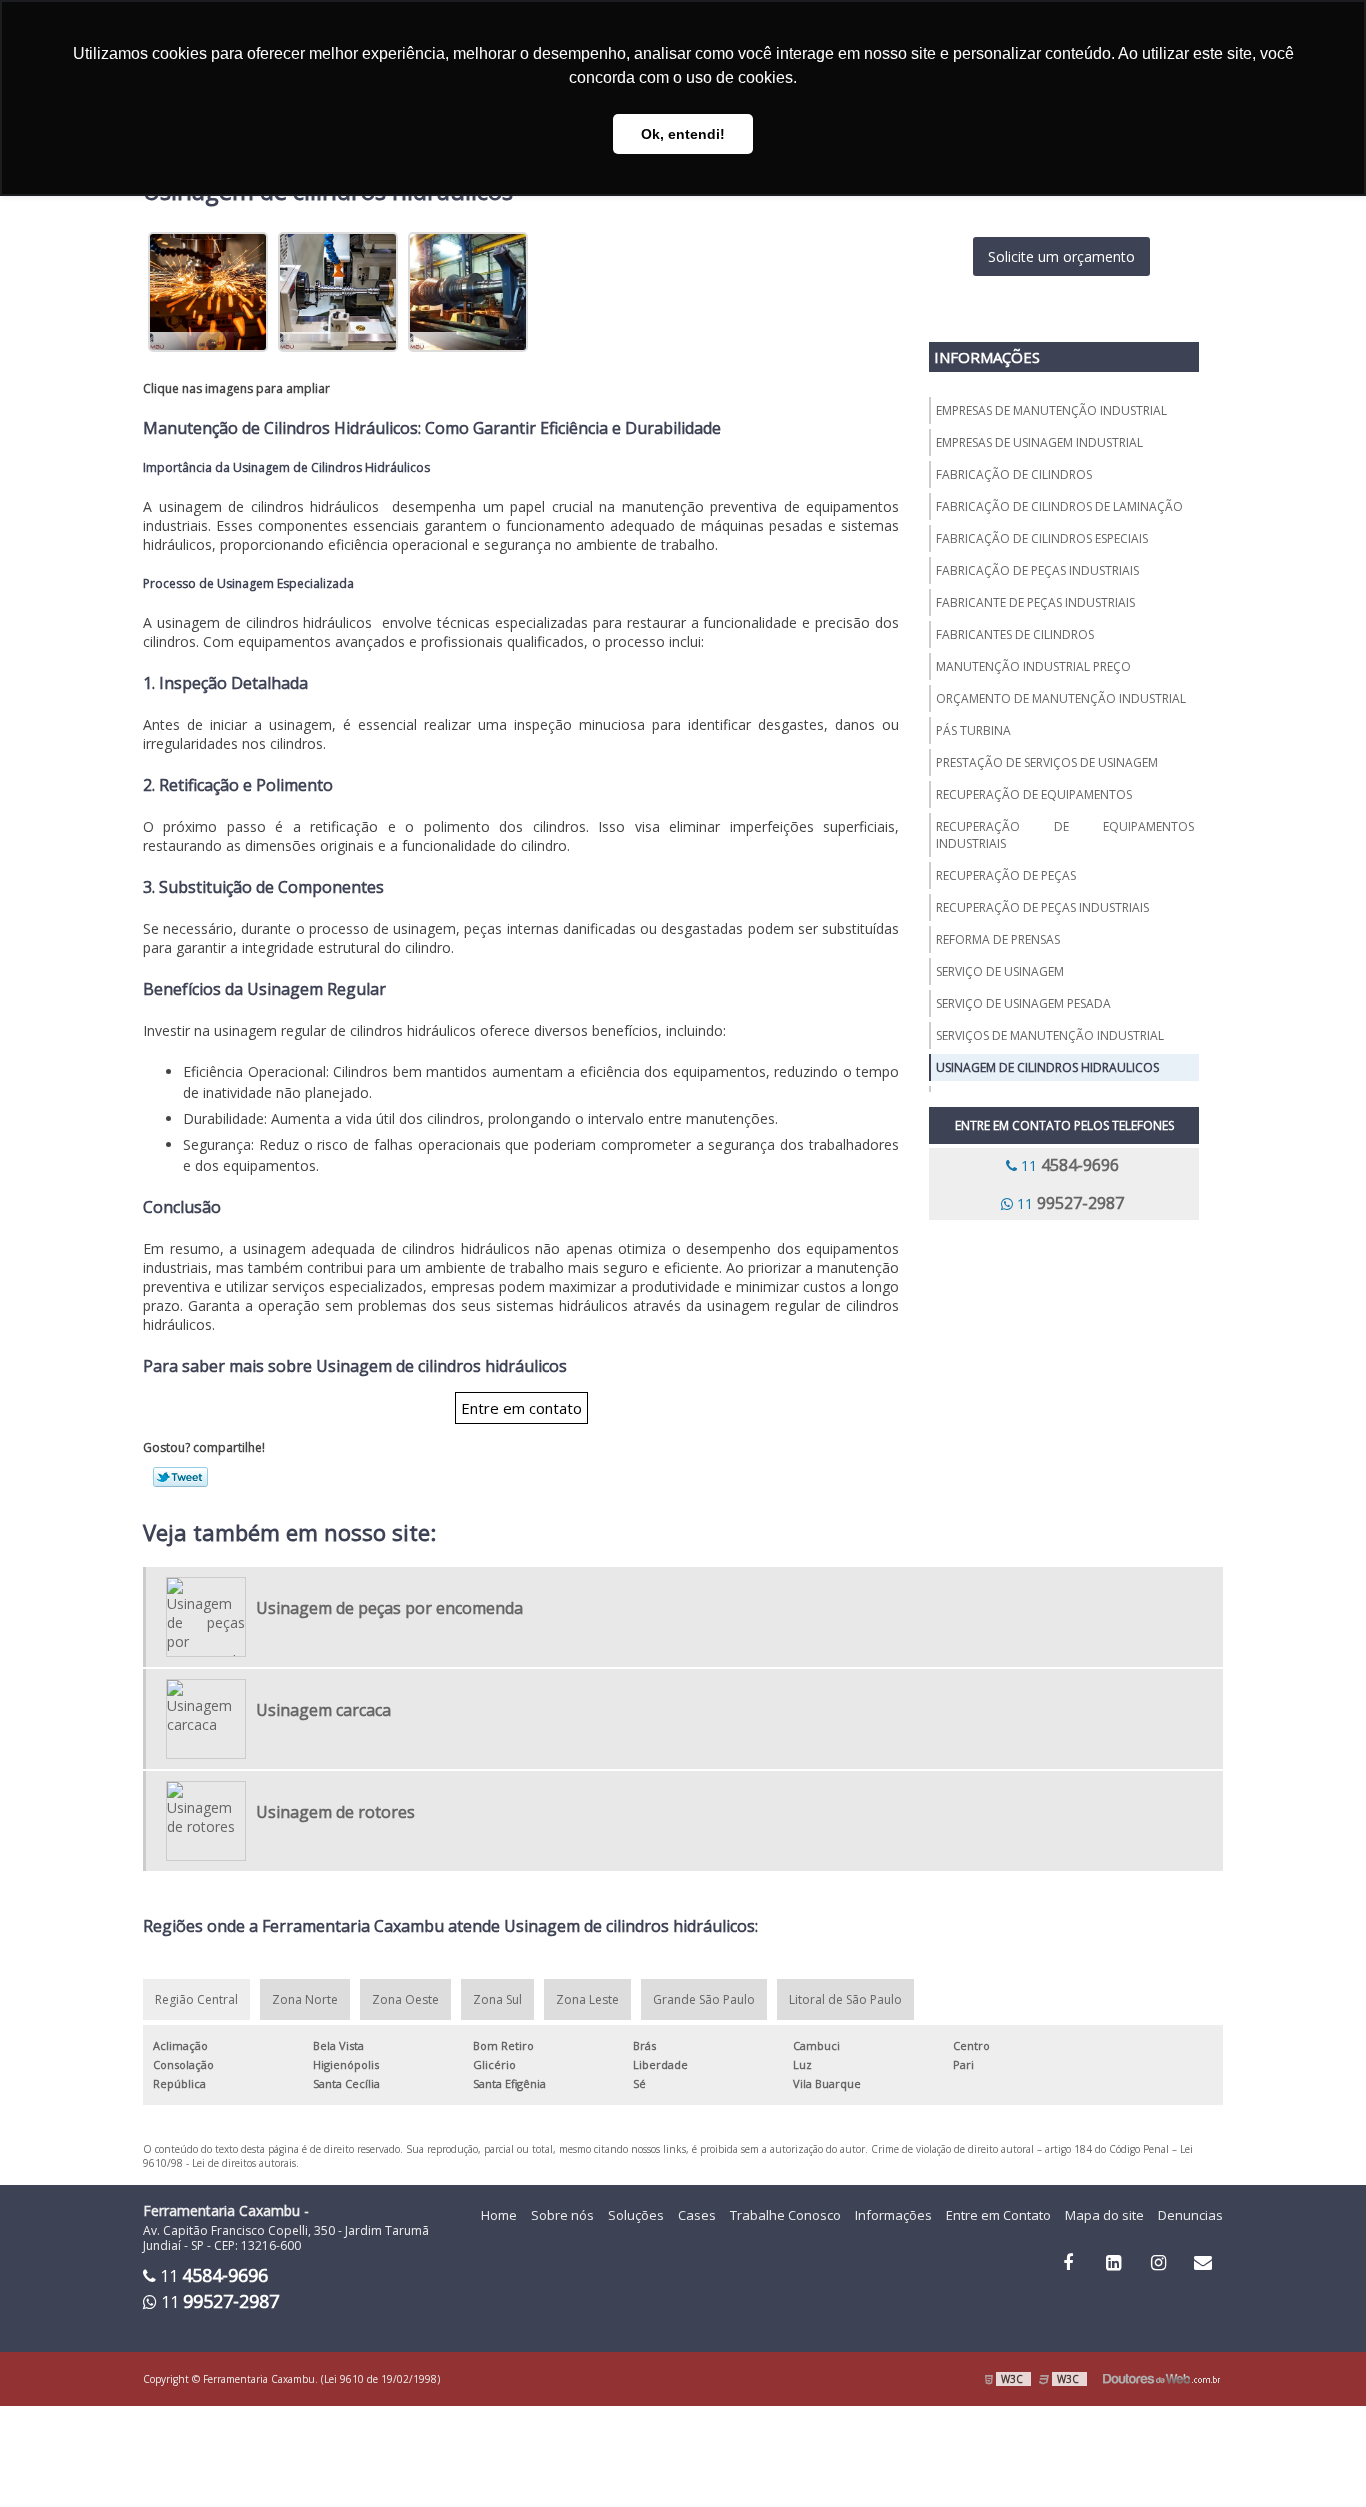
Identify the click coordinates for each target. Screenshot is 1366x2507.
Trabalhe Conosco (785, 2215)
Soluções (636, 2215)
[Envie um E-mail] (1203, 2263)
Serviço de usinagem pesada (1023, 1003)
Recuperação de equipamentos (1034, 794)
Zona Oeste (405, 1999)
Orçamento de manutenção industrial (1061, 698)
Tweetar (180, 1477)
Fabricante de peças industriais (1035, 602)
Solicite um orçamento (1061, 256)
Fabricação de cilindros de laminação (1059, 506)
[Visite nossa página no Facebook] (1068, 2263)
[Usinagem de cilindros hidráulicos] (208, 289)
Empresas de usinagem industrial (1039, 442)
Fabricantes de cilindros (1015, 634)
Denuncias (1190, 2215)
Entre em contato (521, 1408)
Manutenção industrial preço (1033, 666)
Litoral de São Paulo (845, 1999)
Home (499, 2215)
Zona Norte (305, 1999)
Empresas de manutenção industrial (1051, 410)
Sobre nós (562, 2215)
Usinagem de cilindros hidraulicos (1047, 1067)
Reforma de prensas (998, 939)
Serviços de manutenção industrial (1050, 1035)
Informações (987, 357)
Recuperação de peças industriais (1042, 907)
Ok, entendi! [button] (683, 134)
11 (1070, 1165)
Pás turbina (973, 730)
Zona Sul (497, 1999)
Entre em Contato (998, 2215)
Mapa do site (1104, 2215)
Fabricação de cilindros (1014, 474)
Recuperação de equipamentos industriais (1065, 835)
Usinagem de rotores (335, 1812)
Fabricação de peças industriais (1037, 570)
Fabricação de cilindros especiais (1042, 538)
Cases (697, 2215)
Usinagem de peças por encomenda (389, 1608)
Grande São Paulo (704, 1999)
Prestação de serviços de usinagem (1047, 762)
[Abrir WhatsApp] (1316, 2456)
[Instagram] (1158, 2263)
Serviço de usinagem (1000, 971)
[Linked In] (1113, 2263)
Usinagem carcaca (323, 1710)
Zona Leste (587, 1999)
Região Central (196, 1999)
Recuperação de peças (1006, 875)
